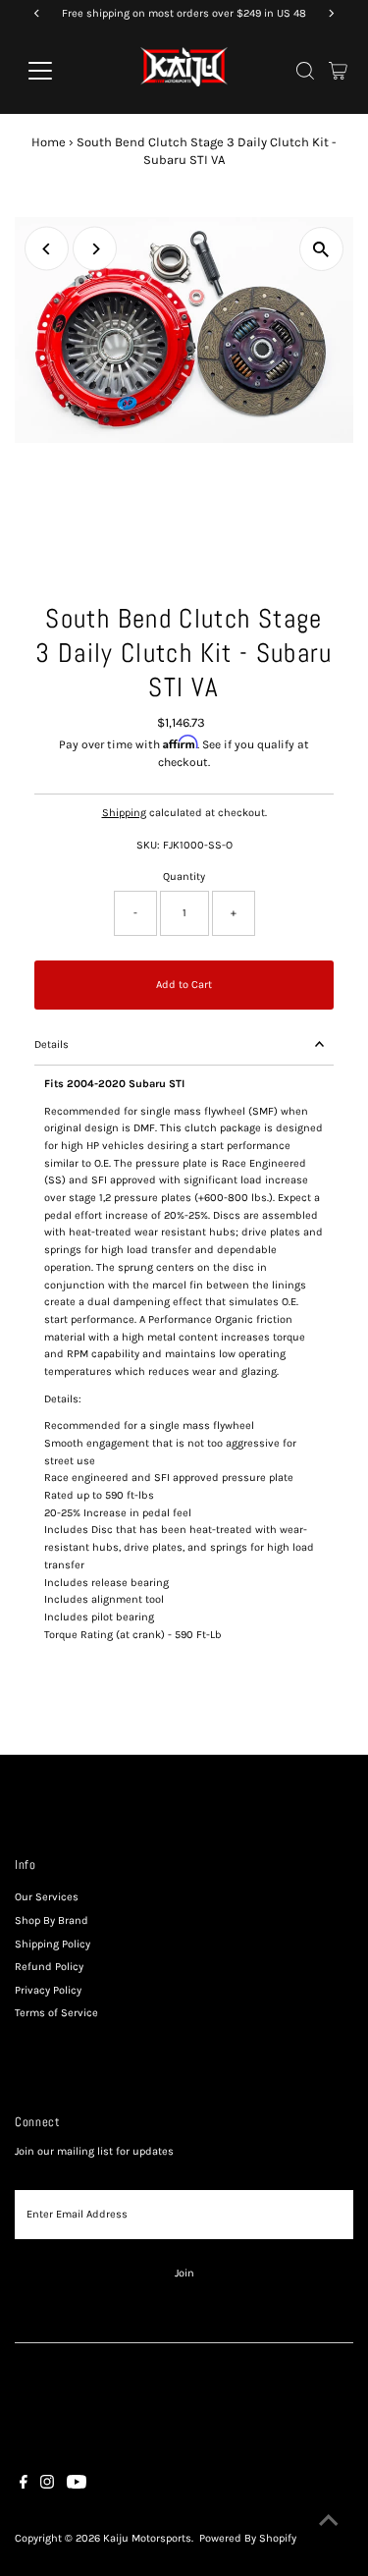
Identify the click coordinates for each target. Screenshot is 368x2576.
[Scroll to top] (329, 2522)
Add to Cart (184, 985)
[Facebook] (24, 2486)
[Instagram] (47, 2486)
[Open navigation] (55, 71)
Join (184, 2273)
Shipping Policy (53, 1944)
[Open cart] (338, 71)
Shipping (124, 813)
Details (52, 1044)
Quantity (184, 877)
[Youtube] (77, 2486)
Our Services (47, 1897)
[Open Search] (305, 71)
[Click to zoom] (321, 249)
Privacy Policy (48, 1990)
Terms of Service (56, 2013)
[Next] (95, 249)
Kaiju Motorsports (147, 2538)
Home (49, 142)
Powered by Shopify (248, 2538)
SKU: (148, 845)
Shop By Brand (52, 1920)
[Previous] (47, 249)
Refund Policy (49, 1967)
